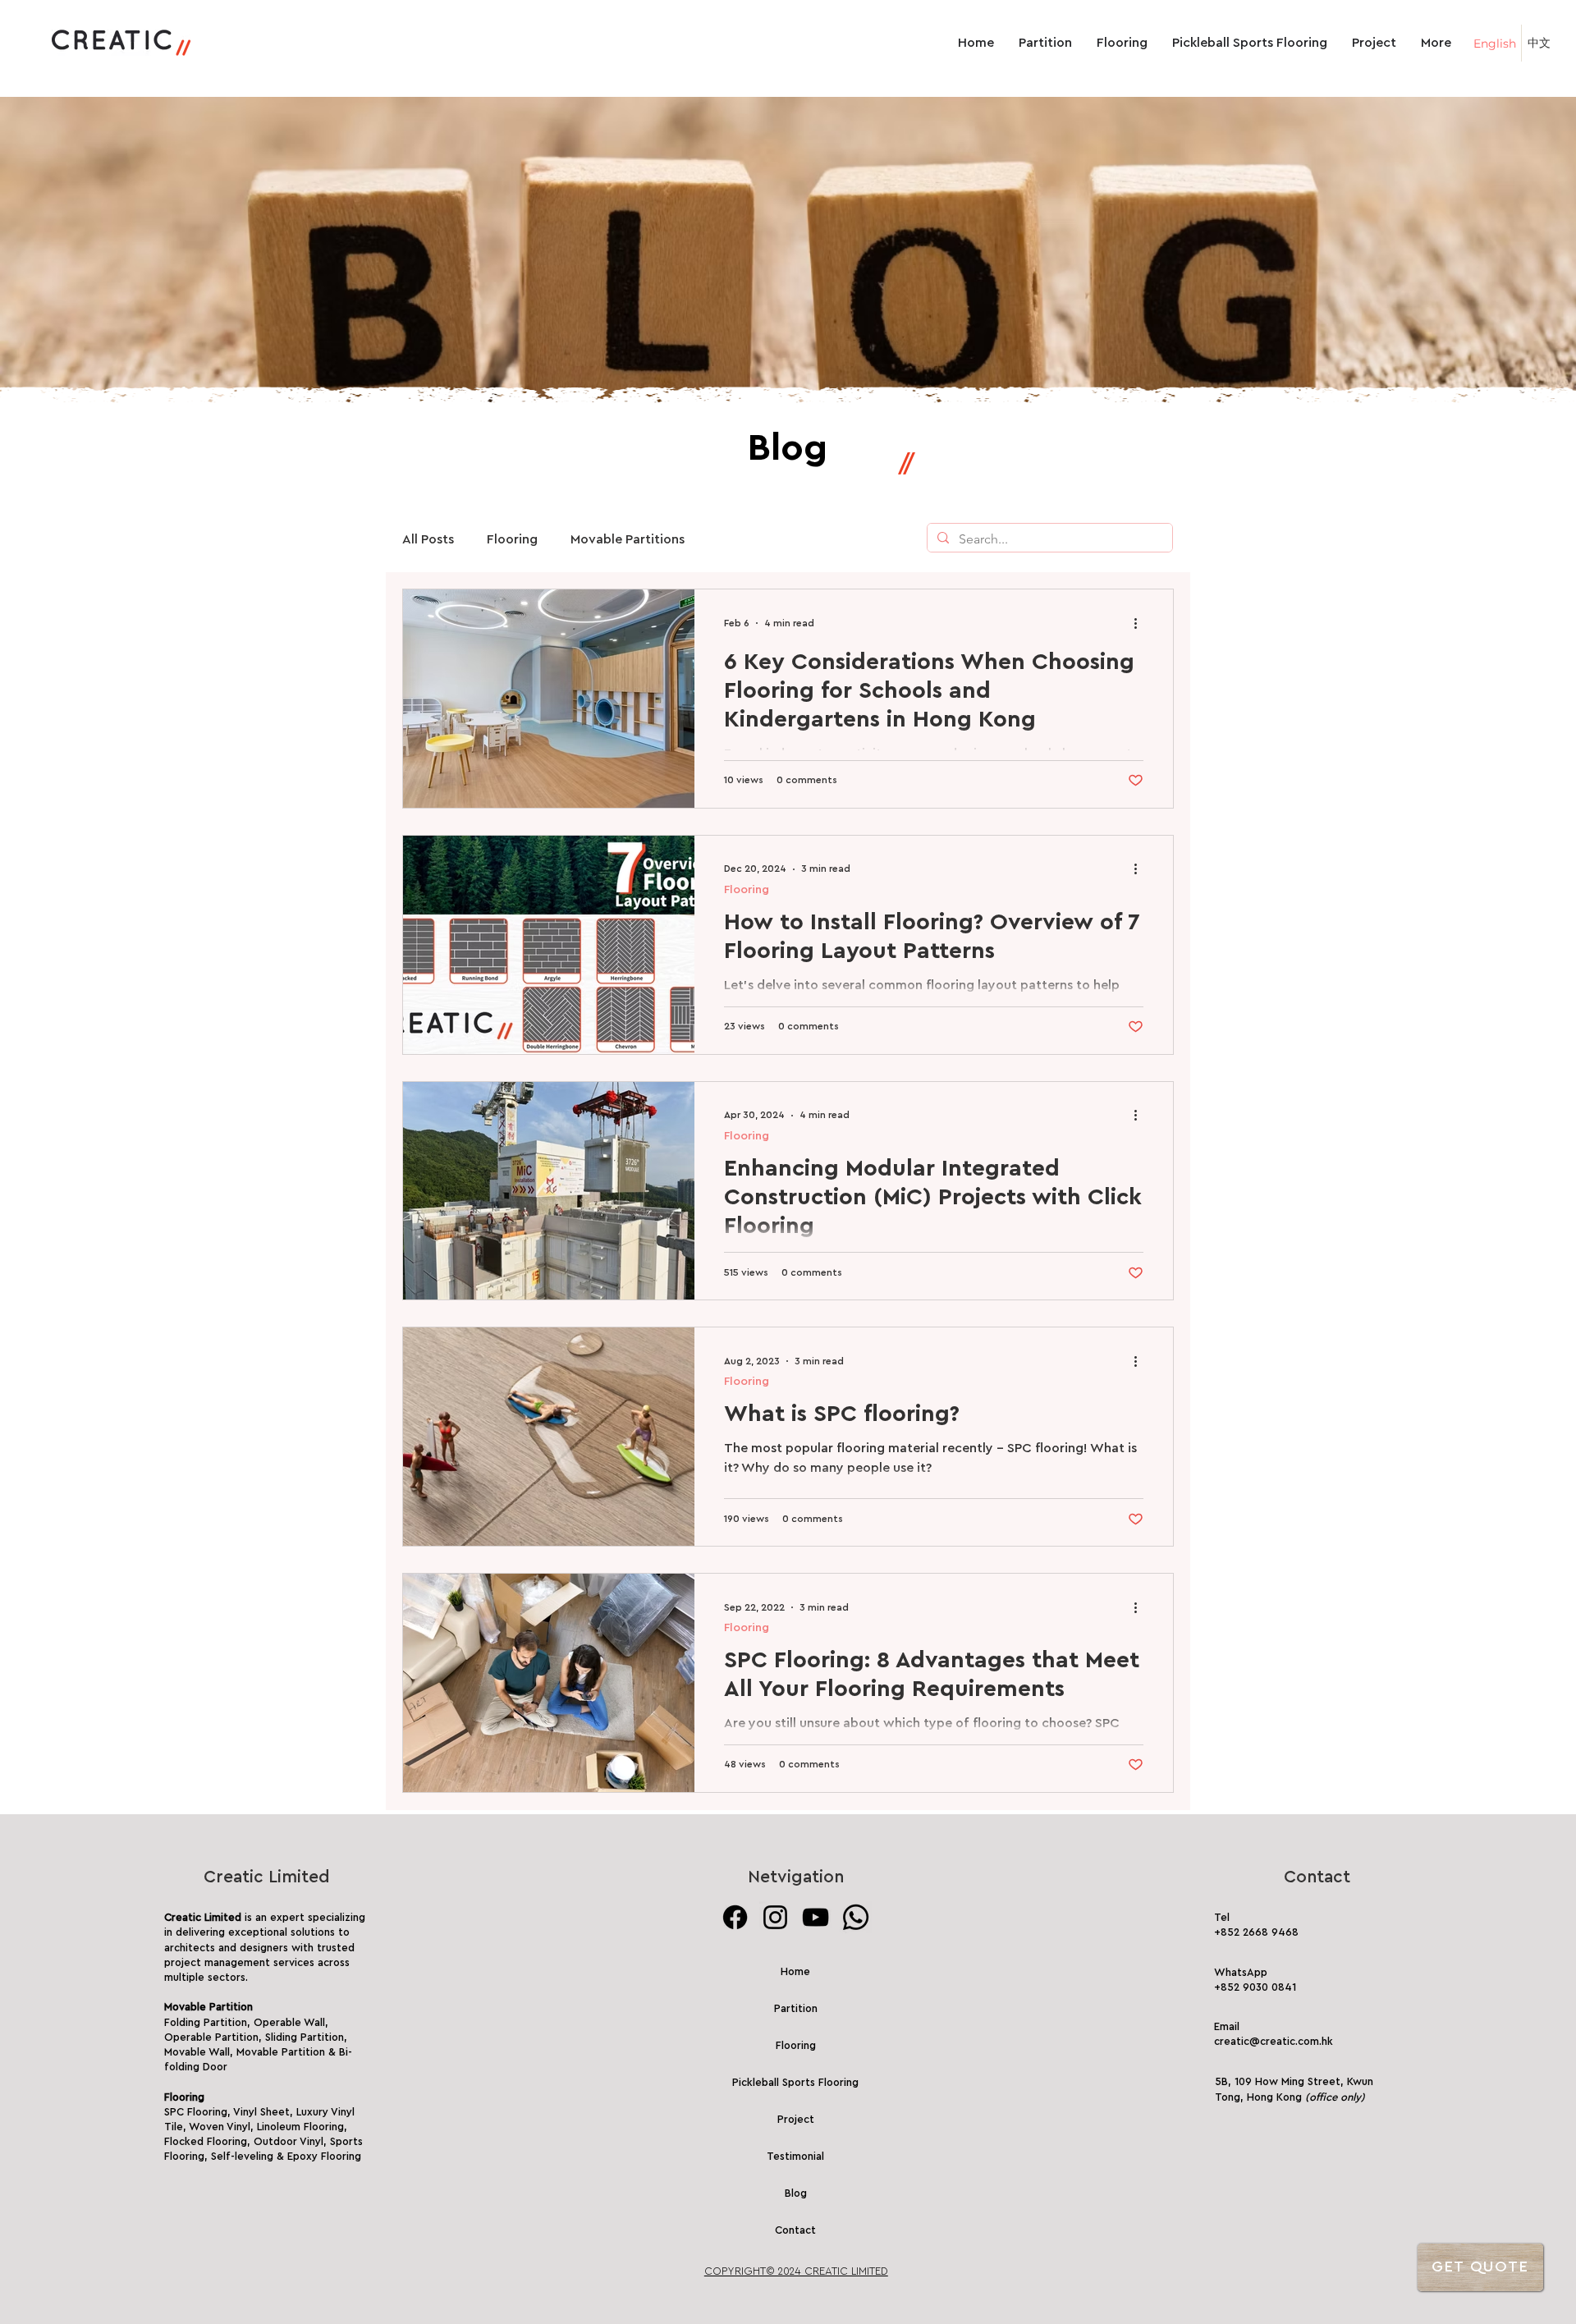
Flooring (512, 539)
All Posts (428, 539)
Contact (795, 2230)
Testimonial (795, 2156)
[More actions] (1141, 623)
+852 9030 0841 (1255, 1987)
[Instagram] (775, 1917)
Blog (796, 2193)
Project (796, 2119)
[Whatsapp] (856, 1917)
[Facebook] (735, 1917)
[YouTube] (815, 1917)
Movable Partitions (628, 539)
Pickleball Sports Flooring (796, 2082)
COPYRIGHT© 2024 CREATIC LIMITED (796, 2271)
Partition (796, 2008)
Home (795, 1971)
